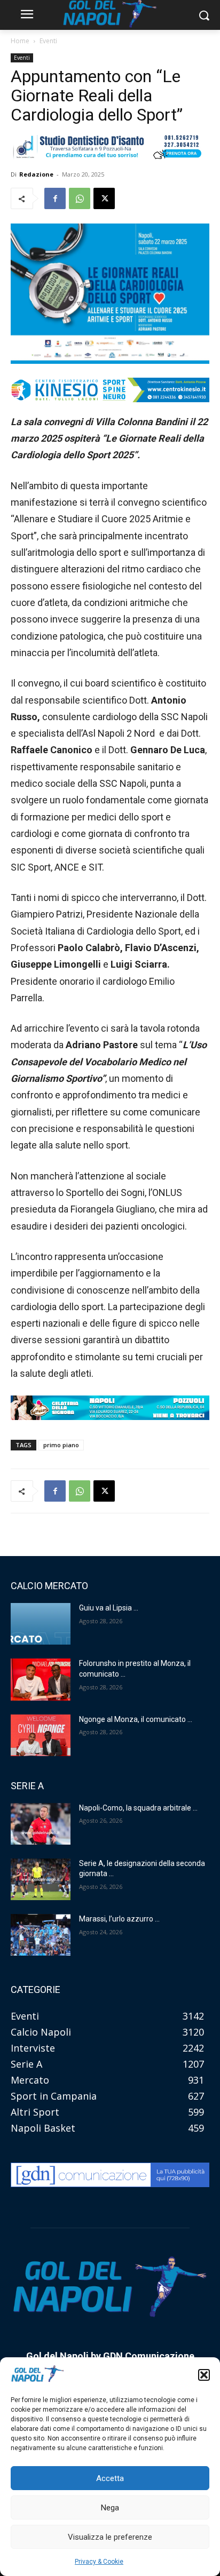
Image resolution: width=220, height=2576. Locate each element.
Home (20, 41)
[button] (204, 2375)
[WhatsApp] (80, 198)
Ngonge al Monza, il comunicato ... (136, 1719)
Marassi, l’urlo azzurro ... (119, 1919)
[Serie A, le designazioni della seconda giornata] (41, 1879)
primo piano (61, 1445)
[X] (104, 198)
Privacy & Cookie (99, 2562)
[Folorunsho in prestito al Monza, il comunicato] (41, 1679)
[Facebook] (55, 198)
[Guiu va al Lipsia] (41, 1624)
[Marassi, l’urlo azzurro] (41, 1935)
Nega (110, 2508)
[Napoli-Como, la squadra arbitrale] (41, 1824)
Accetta (110, 2478)
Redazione (36, 174)
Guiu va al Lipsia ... (109, 1608)
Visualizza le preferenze (110, 2537)
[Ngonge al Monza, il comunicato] (41, 1735)
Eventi (48, 41)
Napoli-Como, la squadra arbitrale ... (138, 1808)
